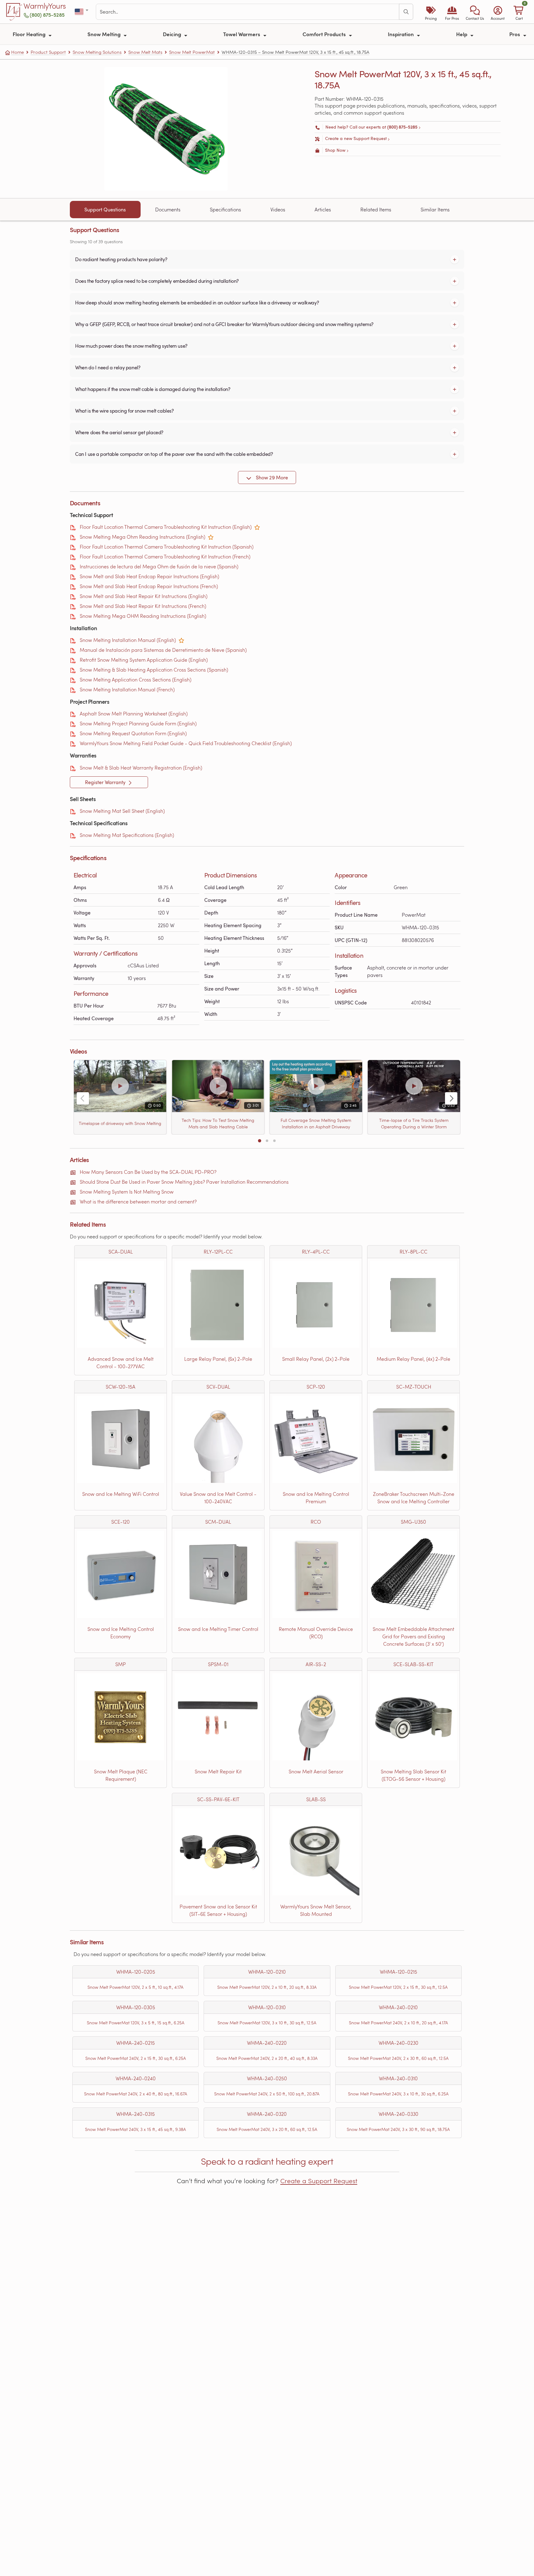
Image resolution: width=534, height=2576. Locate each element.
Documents (168, 209)
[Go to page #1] (260, 1141)
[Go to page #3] (274, 1141)
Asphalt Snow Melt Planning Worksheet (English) (134, 713)
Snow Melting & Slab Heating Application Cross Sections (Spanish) (154, 670)
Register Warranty (106, 782)
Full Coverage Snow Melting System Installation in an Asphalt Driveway (316, 1123)
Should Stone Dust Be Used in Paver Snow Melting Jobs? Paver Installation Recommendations (184, 1182)
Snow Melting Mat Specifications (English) (127, 835)
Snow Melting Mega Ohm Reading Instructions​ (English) (142, 537)
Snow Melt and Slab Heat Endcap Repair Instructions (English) (149, 576)
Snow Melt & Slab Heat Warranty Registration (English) (141, 768)
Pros (515, 34)
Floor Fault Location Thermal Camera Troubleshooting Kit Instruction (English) (166, 527)
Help (462, 34)
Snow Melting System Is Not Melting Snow (127, 1192)
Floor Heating (30, 34)
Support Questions (105, 210)
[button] (475, 12)
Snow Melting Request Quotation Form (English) (133, 733)
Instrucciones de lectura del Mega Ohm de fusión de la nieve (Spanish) (159, 566)
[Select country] (82, 12)
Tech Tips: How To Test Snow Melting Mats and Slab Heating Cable (218, 1123)
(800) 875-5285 (47, 15)
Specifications (225, 209)
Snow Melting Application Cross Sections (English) (136, 679)
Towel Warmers (242, 34)
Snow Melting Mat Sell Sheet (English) (122, 811)
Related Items (376, 209)
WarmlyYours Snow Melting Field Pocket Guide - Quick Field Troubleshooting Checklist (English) (186, 743)
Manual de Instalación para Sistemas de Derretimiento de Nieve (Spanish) (163, 650)
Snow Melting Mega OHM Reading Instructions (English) (143, 616)
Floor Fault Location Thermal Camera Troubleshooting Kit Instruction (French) (165, 556)
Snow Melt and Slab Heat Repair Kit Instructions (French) (143, 606)
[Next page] (451, 1098)
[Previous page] (83, 1098)
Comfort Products (325, 34)
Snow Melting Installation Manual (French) (127, 689)
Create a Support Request (319, 2181)
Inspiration (401, 34)
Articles (323, 209)
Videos (278, 209)
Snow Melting (105, 34)
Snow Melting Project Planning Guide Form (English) (138, 723)
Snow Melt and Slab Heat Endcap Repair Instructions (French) (149, 586)
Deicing (173, 34)
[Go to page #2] (267, 1141)
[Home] (14, 12)
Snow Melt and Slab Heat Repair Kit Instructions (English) (144, 596)
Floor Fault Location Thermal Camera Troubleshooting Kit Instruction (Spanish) (167, 547)
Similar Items (435, 209)
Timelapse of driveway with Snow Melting (120, 1123)
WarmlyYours (45, 6)
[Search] (406, 12)
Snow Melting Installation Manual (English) (128, 640)
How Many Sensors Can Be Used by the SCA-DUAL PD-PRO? (148, 1172)
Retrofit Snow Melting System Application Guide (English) (144, 660)
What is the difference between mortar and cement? (138, 1201)
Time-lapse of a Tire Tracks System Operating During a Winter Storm (414, 1123)
